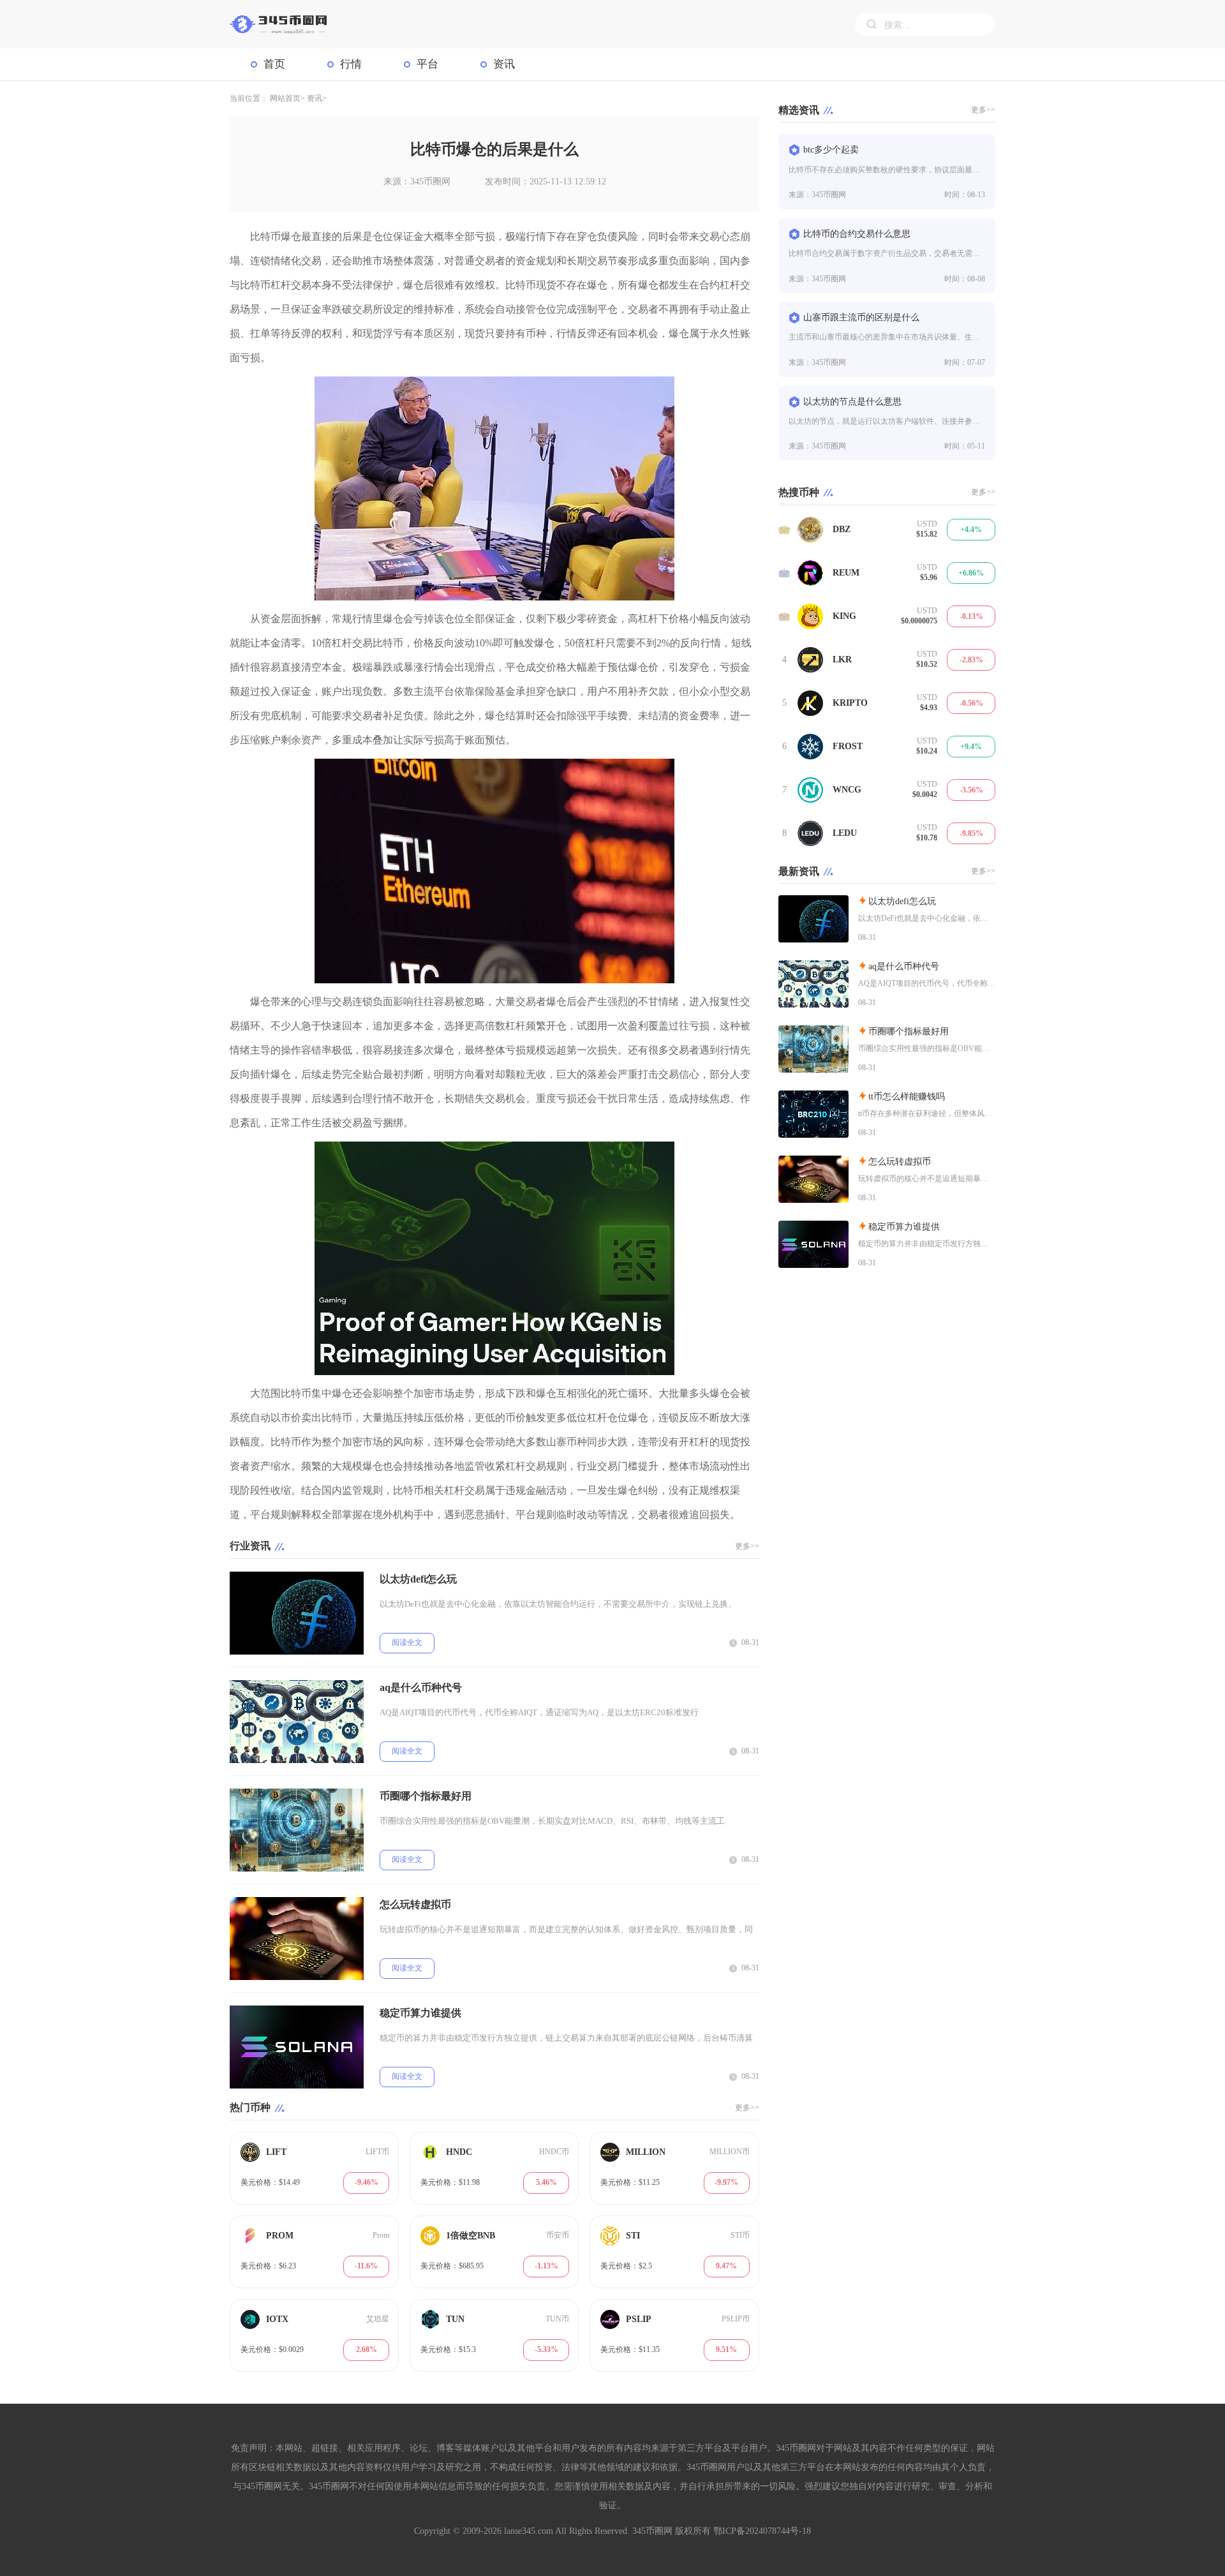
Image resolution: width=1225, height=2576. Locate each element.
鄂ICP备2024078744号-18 (762, 2531)
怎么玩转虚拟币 (415, 1904)
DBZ (842, 529)
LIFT (276, 2152)
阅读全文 (407, 1642)
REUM (846, 573)
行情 (351, 64)
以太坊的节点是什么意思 (852, 402)
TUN (455, 2319)
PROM (280, 2236)
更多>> (747, 1546)
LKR (842, 659)
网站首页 (285, 98)
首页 (274, 64)
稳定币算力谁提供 (420, 2013)
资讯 (504, 64)
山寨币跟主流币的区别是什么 (861, 317)
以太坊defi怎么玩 (418, 1579)
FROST (848, 746)
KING (844, 616)
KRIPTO (850, 703)
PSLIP (639, 2319)
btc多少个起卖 (831, 150)
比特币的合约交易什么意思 (857, 234)
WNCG (847, 790)
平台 (427, 64)
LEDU (845, 833)
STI (633, 2236)
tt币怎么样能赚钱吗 (907, 1097)
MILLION (646, 2152)
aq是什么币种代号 (421, 1687)
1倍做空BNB (471, 2236)
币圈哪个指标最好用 (426, 1796)
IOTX (277, 2319)
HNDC (459, 2152)
